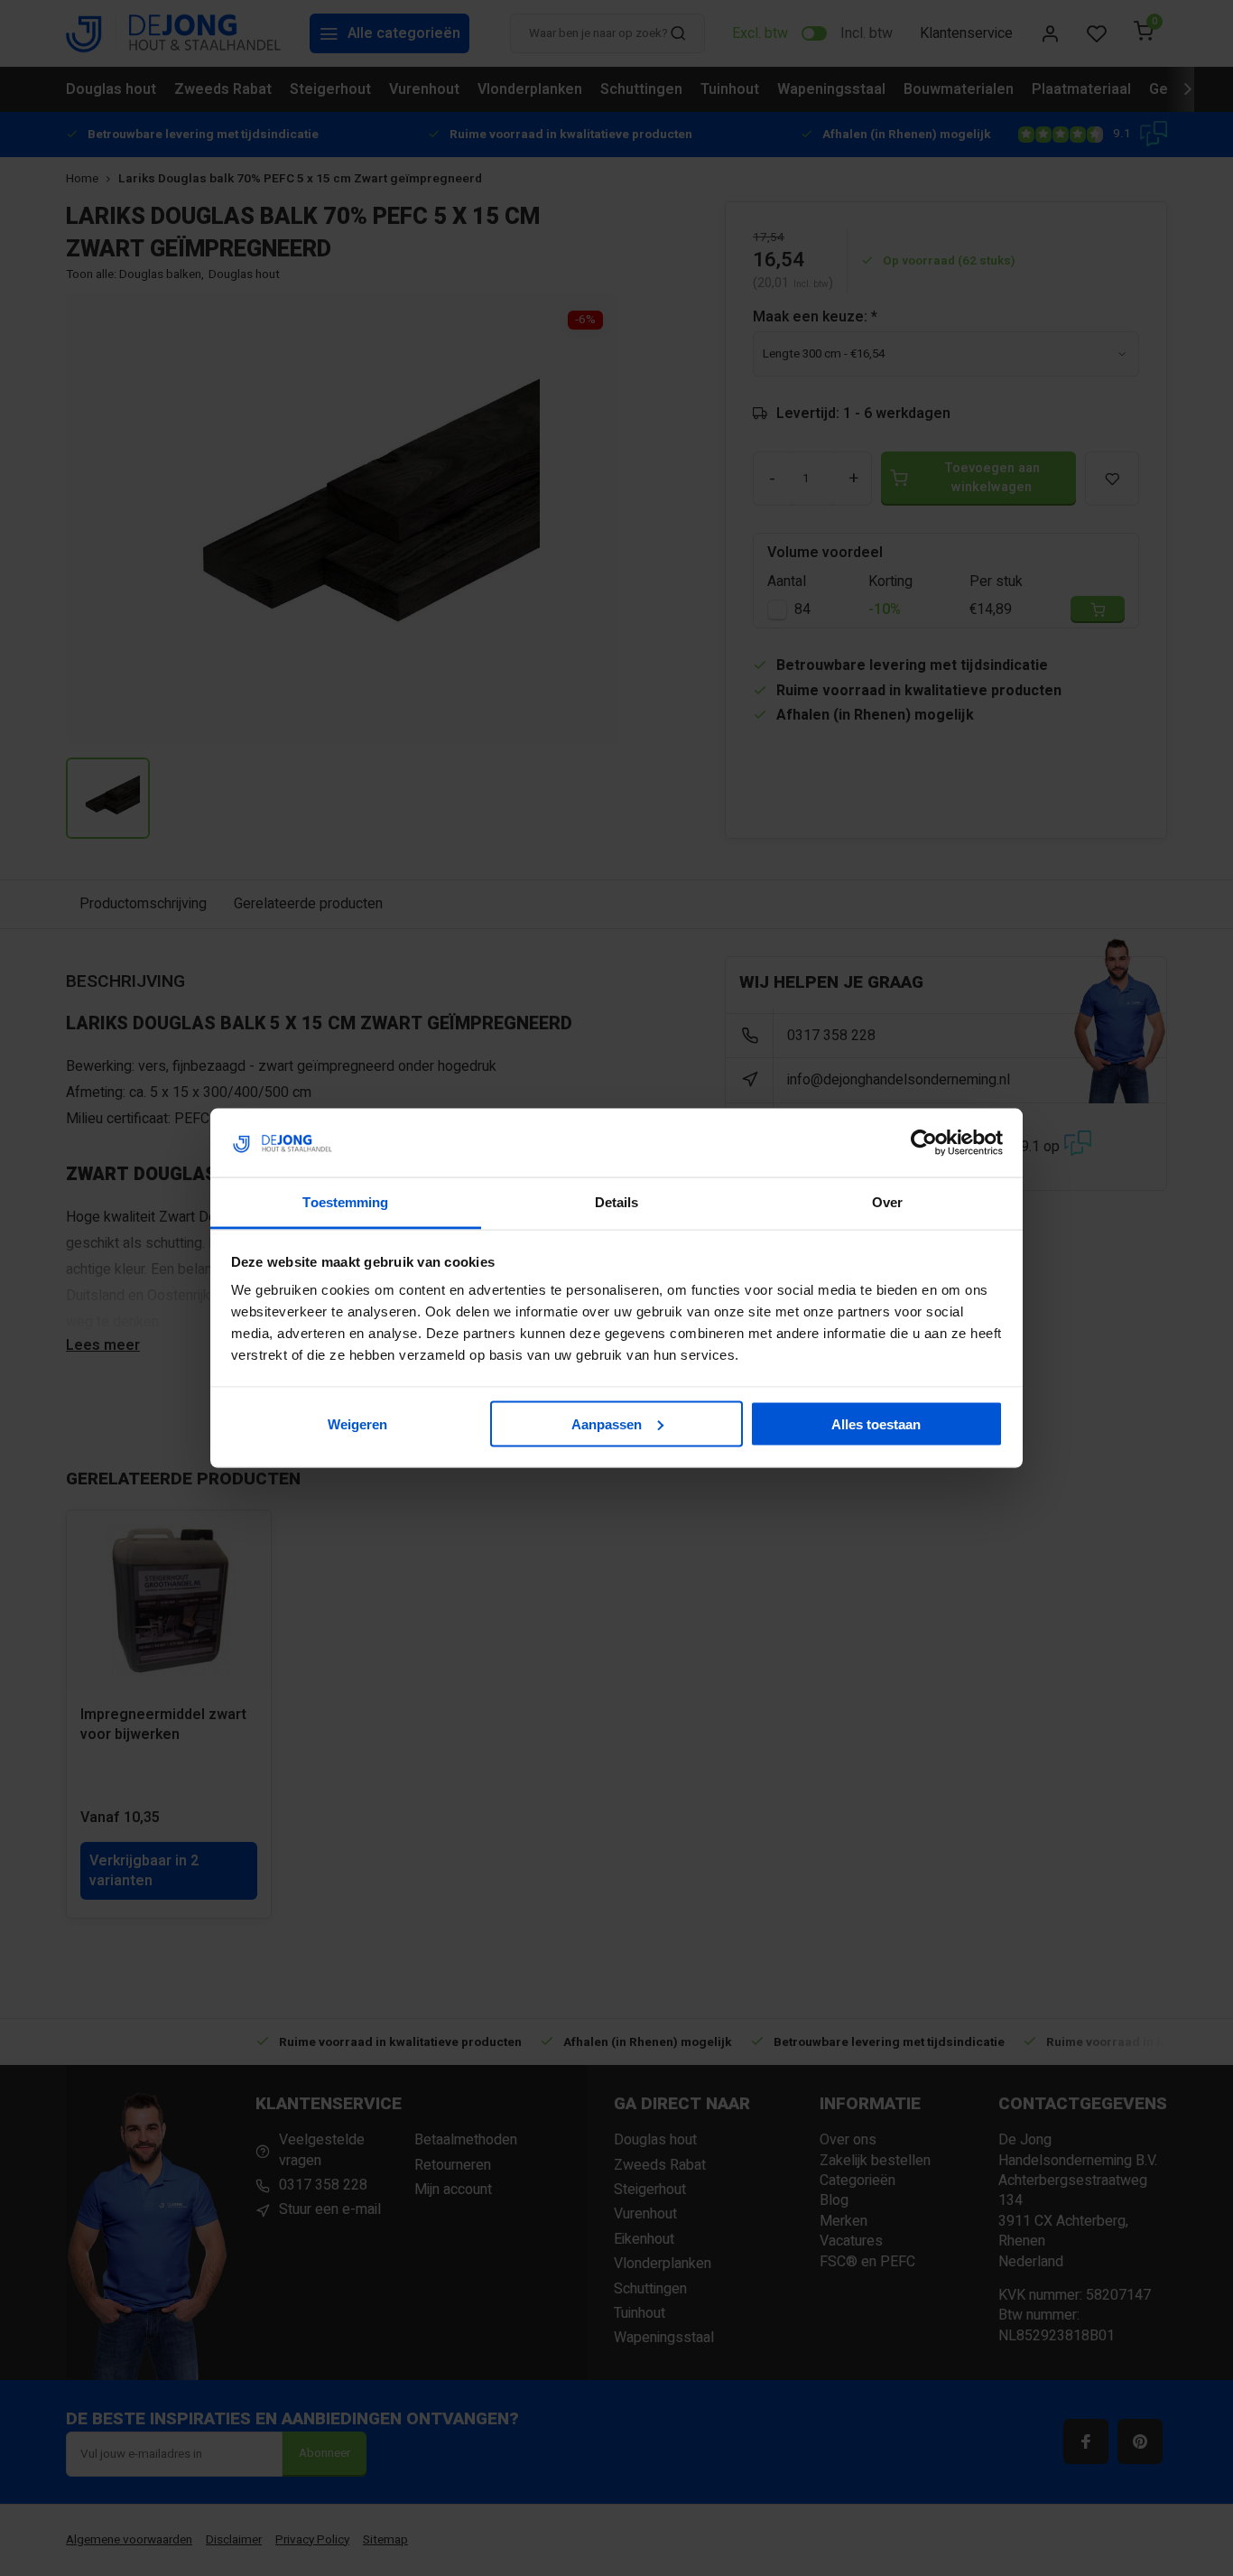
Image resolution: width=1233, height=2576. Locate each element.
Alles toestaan (876, 1423)
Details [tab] (617, 1202)
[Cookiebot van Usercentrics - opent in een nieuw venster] (924, 1143)
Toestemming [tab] (345, 1202)
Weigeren (357, 1423)
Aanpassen (607, 1423)
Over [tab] (887, 1202)
